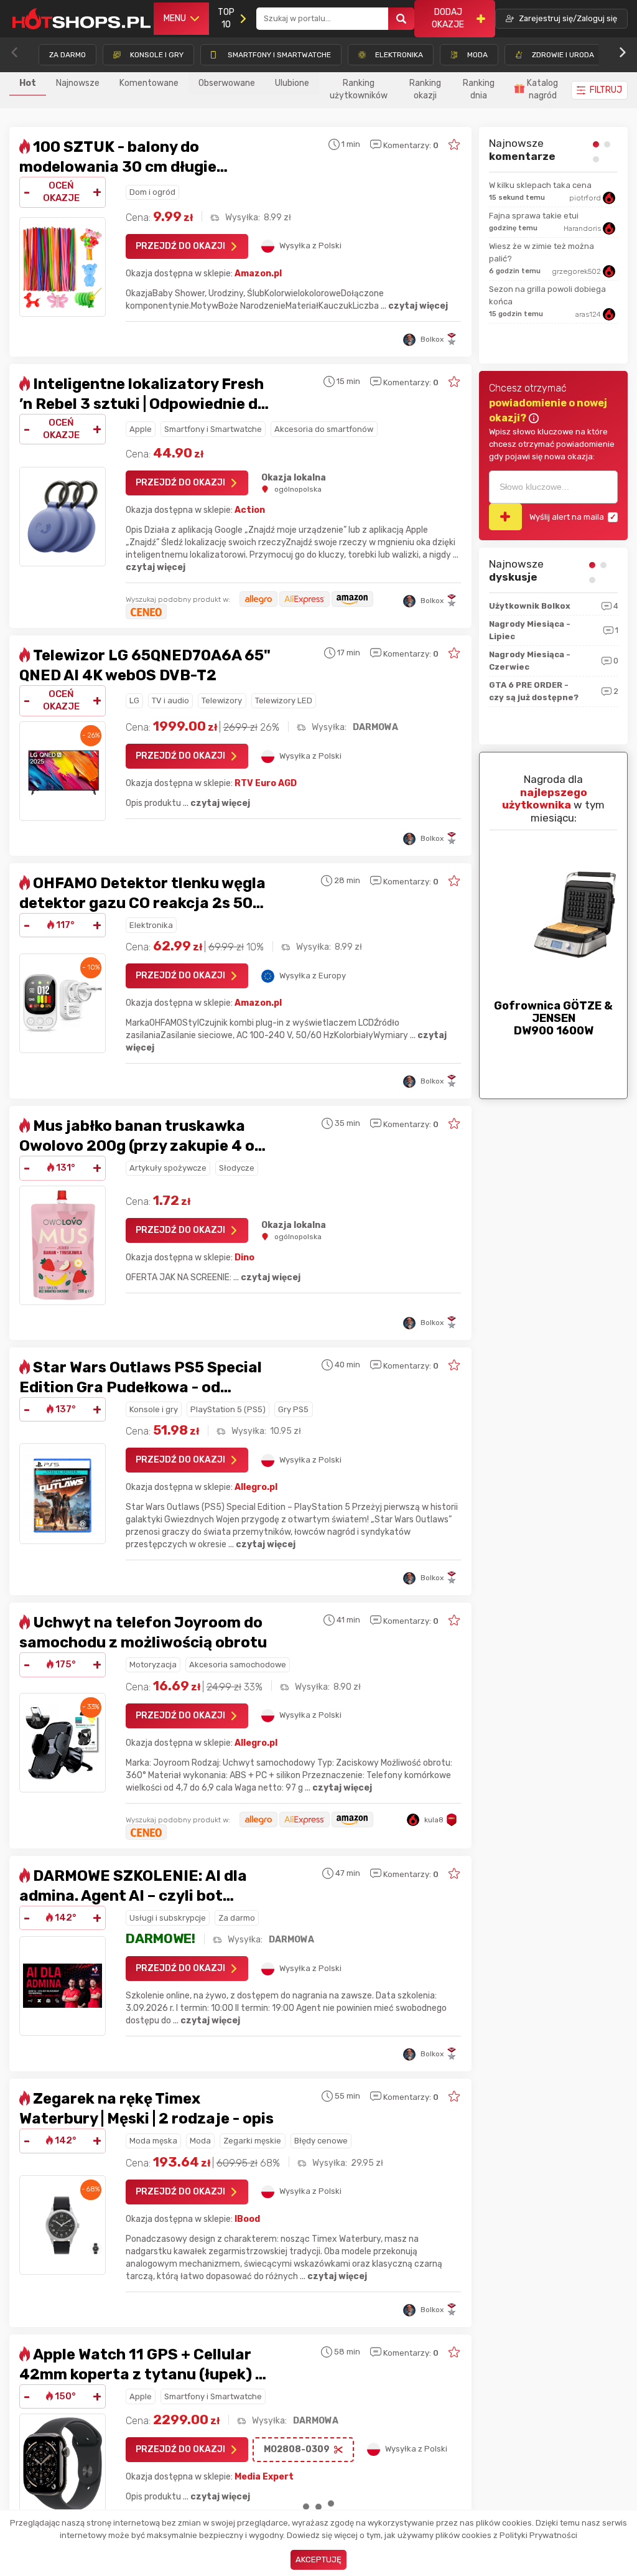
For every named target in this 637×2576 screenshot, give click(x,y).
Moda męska (153, 2141)
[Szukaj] (401, 19)
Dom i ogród (152, 192)
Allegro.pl (256, 1487)
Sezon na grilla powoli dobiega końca (547, 295)
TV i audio (170, 700)
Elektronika (151, 925)
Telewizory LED (284, 700)
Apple (141, 429)
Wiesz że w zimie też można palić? (542, 252)
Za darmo (237, 1918)
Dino (244, 1258)
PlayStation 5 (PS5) (228, 1409)
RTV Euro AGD (266, 783)
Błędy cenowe (321, 2141)
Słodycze (237, 1168)
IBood (247, 2219)
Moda (200, 2141)
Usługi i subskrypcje (168, 1918)
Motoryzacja (153, 1665)
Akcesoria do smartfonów (324, 429)
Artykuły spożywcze (168, 1168)
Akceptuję (318, 2560)
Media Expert (264, 2477)
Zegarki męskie (252, 2141)
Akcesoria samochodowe (238, 1665)
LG (134, 700)
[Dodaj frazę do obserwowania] (505, 517)
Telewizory (222, 700)
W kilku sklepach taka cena (540, 185)
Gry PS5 (293, 1409)
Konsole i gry (154, 1409)
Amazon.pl (258, 274)
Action (250, 510)
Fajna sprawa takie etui (534, 216)
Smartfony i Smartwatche (213, 429)
